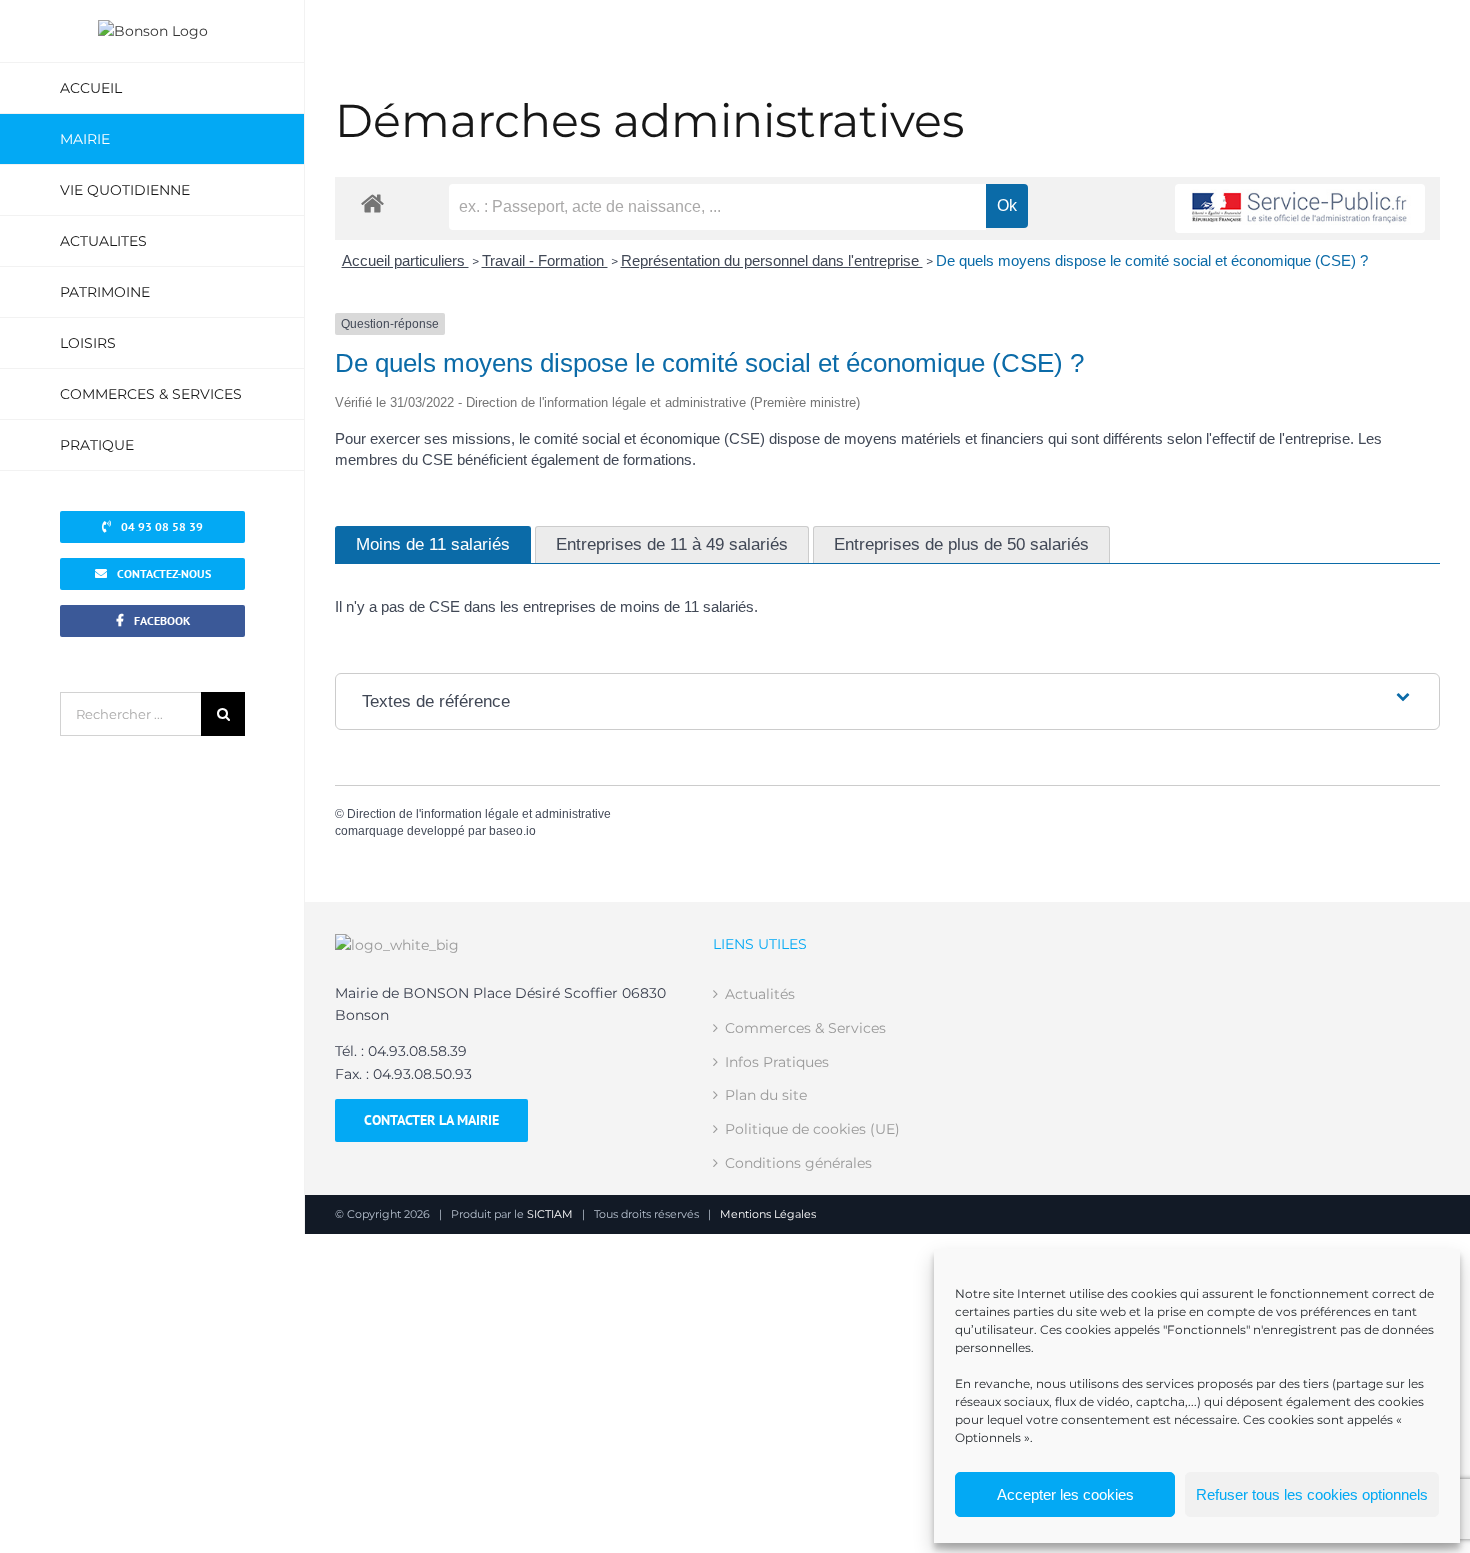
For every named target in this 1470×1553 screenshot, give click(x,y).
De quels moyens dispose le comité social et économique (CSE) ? (1152, 260)
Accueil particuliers (405, 260)
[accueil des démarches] (372, 202)
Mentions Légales (768, 1214)
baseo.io (512, 831)
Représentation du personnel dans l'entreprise (772, 260)
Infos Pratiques (777, 1062)
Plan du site (766, 1095)
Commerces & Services (805, 1028)
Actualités (760, 994)
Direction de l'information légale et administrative (479, 814)
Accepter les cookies (1065, 1494)
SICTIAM (550, 1214)
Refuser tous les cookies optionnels (1312, 1494)
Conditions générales (798, 1163)
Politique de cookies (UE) (812, 1129)
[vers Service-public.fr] (1300, 208)
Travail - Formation (545, 260)
